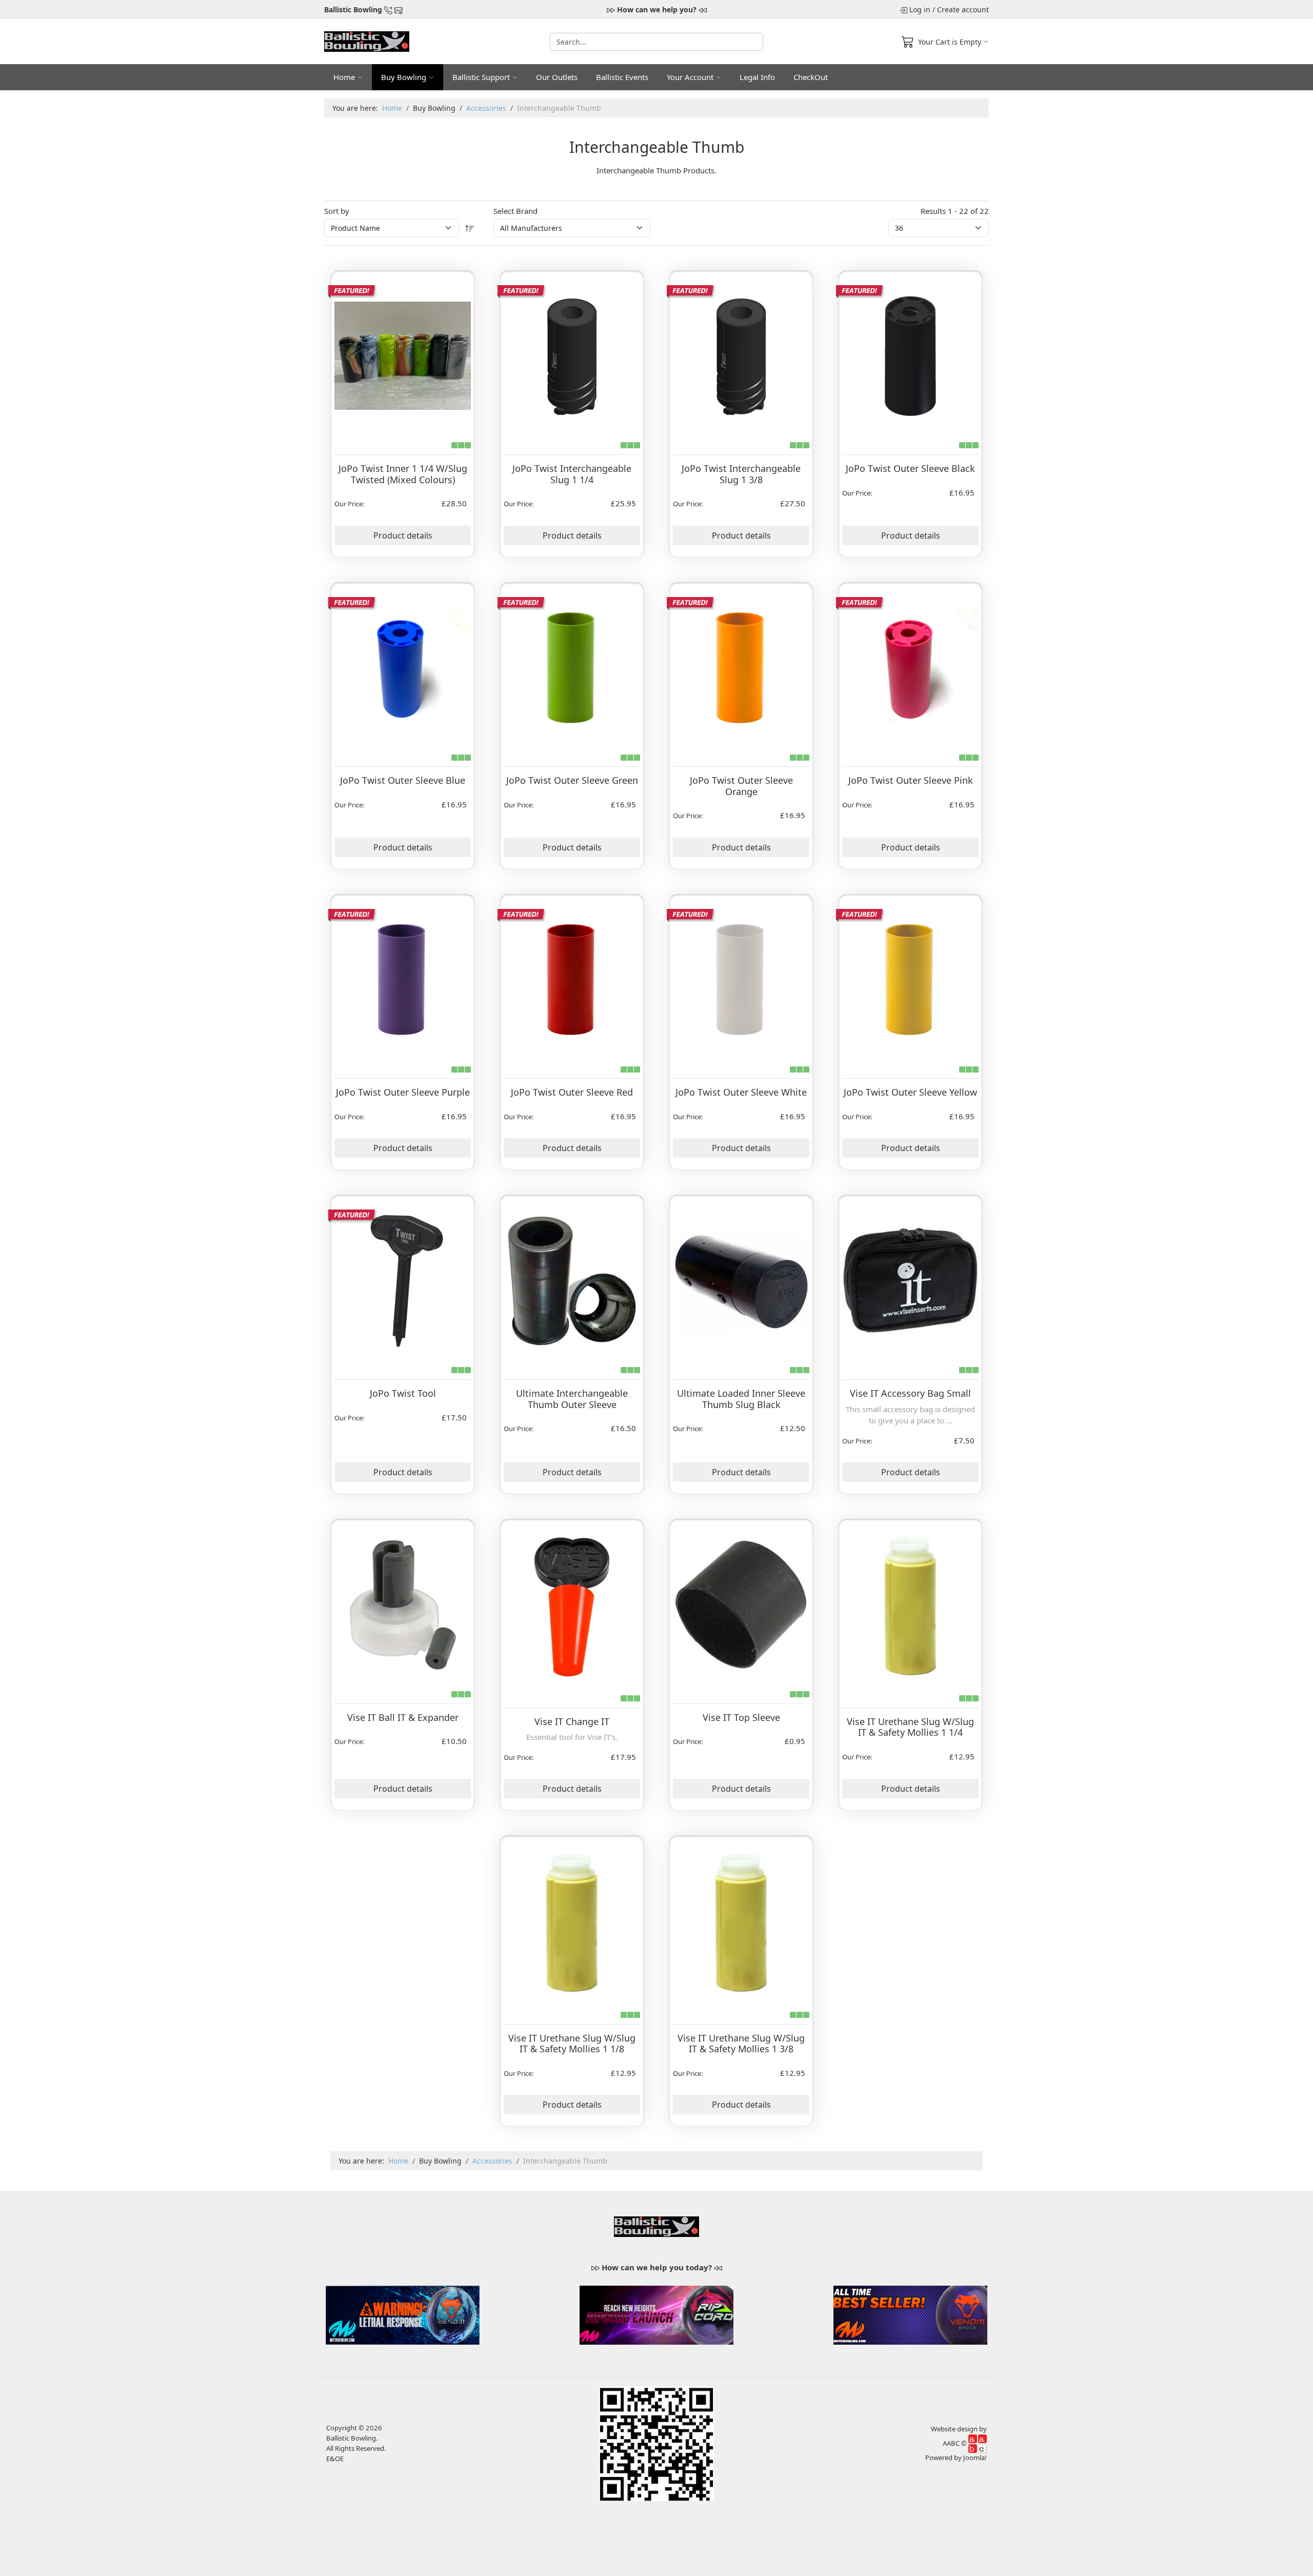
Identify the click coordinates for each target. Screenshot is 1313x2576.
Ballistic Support (481, 77)
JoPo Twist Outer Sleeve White (741, 1092)
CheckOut (811, 77)
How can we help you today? (657, 2267)
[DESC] (470, 228)
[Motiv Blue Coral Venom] (403, 2314)
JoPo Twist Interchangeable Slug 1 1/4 (572, 474)
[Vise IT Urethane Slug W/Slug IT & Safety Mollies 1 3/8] (741, 1921)
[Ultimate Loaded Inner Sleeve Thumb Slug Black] (741, 1278)
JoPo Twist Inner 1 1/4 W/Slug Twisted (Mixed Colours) (403, 474)
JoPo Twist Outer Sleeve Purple (403, 1092)
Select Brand (515, 211)
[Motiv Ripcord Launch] (656, 2314)
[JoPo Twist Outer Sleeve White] (741, 978)
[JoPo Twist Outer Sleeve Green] (572, 666)
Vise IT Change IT (572, 1721)
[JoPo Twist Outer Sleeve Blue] (403, 666)
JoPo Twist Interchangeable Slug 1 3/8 (741, 474)
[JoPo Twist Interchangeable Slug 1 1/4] (572, 354)
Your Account (690, 77)
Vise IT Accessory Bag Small (910, 1393)
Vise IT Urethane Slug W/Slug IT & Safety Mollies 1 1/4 (910, 1727)
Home (344, 77)
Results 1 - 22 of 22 (955, 211)
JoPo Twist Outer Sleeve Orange (741, 786)
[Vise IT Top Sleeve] (741, 1602)
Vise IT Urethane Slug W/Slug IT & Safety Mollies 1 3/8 (741, 2044)
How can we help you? (657, 9)
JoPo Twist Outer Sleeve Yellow (910, 1092)
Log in (920, 9)
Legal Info (757, 77)
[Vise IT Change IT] (572, 1604)
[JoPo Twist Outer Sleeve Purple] (403, 978)
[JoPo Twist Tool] (403, 1278)
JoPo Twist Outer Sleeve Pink (911, 780)
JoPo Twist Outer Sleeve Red (572, 1092)
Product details (403, 536)
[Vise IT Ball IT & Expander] (403, 1602)
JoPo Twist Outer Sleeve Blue (403, 780)
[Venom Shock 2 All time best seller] (910, 2314)
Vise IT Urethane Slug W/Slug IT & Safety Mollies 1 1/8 (572, 2044)
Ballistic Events (622, 77)
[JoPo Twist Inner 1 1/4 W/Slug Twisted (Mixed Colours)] (403, 354)
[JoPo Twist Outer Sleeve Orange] (741, 666)
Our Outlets (557, 77)
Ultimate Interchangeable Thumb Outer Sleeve (572, 1399)
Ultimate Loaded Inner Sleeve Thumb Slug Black (741, 1399)
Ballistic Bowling (353, 9)
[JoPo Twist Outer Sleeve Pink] (910, 666)
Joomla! (975, 2458)
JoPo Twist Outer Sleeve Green (572, 780)
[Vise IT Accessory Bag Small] (910, 1279)
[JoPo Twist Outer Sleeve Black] (910, 354)
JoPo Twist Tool (403, 1393)
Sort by (337, 211)
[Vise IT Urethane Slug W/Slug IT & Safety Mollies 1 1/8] (572, 1921)
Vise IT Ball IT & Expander (403, 1717)
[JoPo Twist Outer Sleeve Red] (572, 978)
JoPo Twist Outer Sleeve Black (910, 468)
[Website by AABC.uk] (978, 2443)
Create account (963, 9)
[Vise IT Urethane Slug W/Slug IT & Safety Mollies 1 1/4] (911, 1604)
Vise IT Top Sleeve (741, 1717)
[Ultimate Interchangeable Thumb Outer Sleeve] (572, 1278)
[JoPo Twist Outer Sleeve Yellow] (910, 978)
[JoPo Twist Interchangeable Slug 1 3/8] (741, 354)
